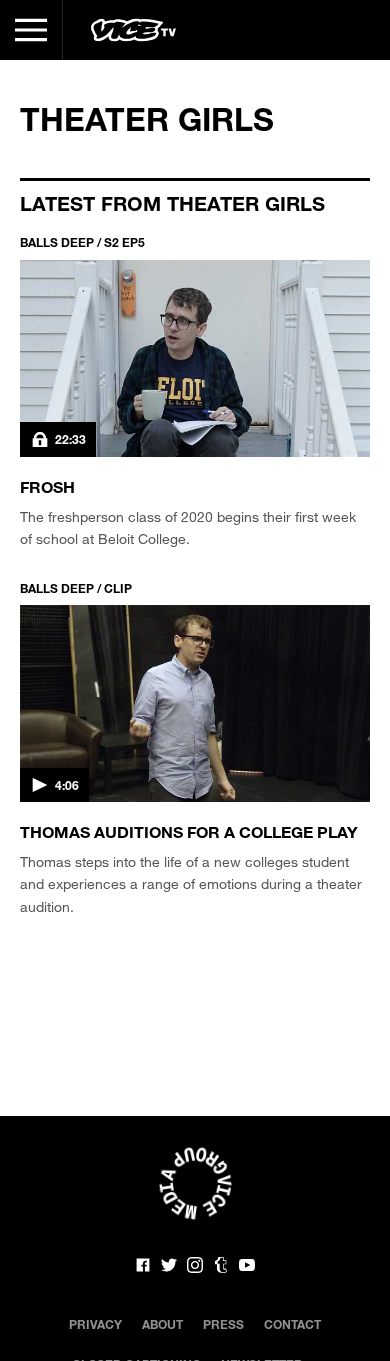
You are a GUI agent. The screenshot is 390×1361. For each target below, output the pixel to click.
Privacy (95, 1324)
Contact (292, 1324)
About (162, 1324)
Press (223, 1324)
